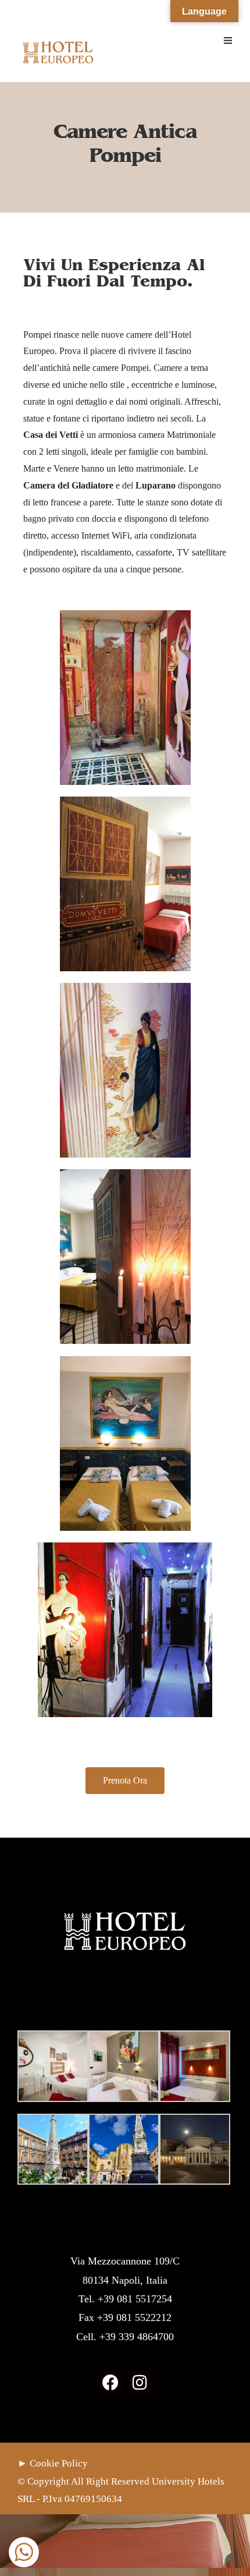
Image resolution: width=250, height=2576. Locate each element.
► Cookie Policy (53, 2463)
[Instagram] (140, 2383)
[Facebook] (110, 2383)
